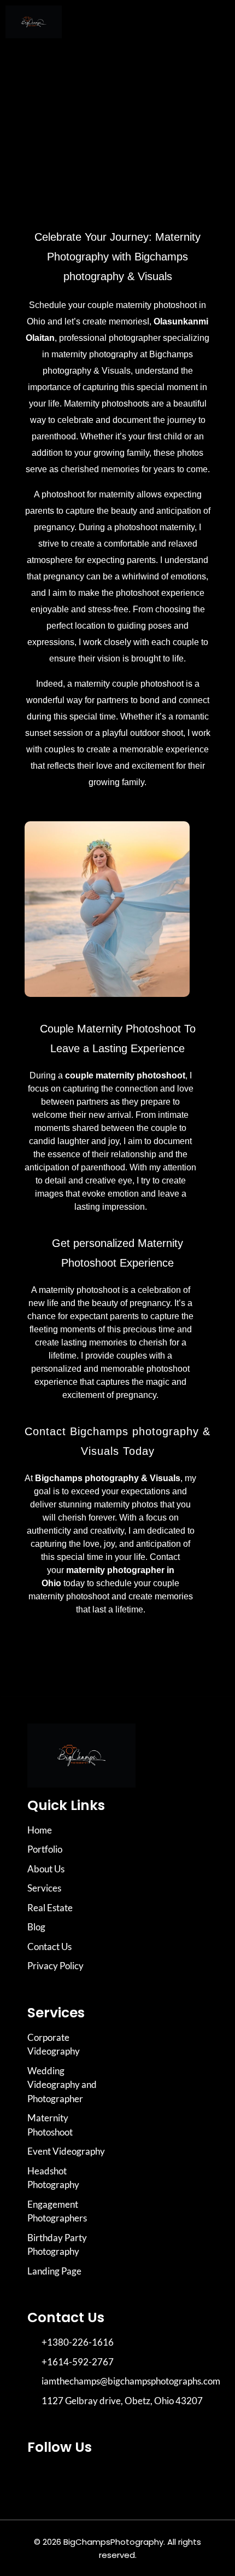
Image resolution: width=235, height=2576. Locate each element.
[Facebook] (71, 2479)
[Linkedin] (101, 2479)
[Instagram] (41, 2479)
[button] (213, 24)
